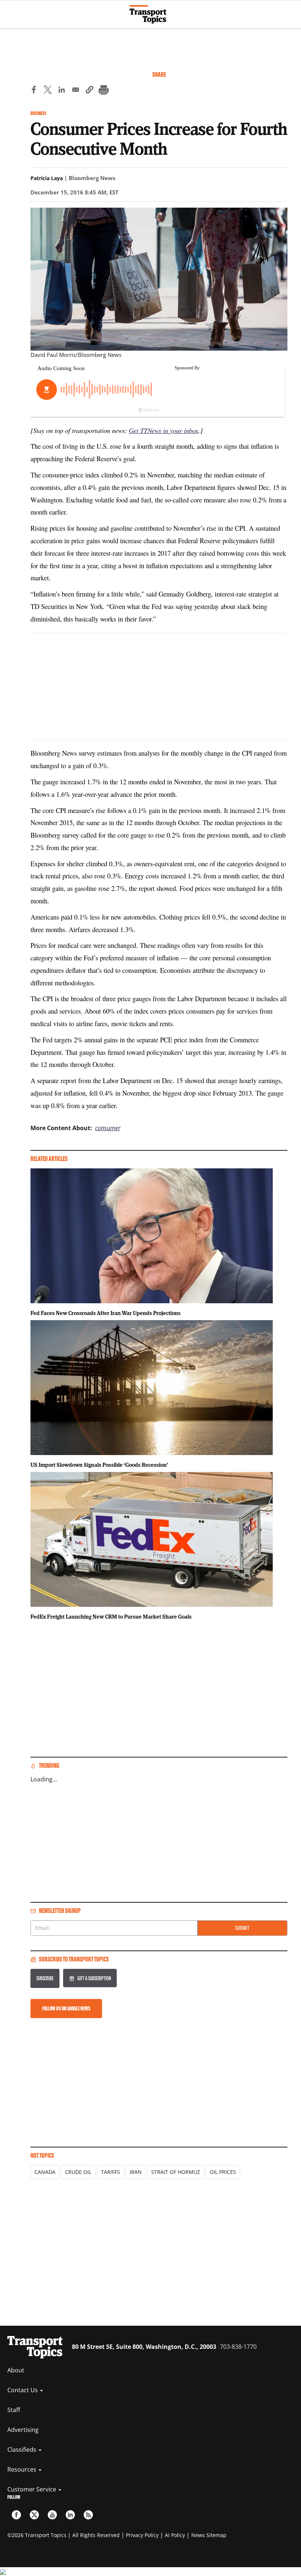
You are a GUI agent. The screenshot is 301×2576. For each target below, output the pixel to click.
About (16, 2370)
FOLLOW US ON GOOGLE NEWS (66, 2008)
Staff (14, 2410)
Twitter (34, 2515)
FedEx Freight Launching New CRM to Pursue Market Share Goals (111, 1616)
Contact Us (23, 2390)
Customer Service (32, 2489)
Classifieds (23, 2450)
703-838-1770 (238, 2347)
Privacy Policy (142, 2535)
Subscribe (45, 1978)
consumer (108, 1128)
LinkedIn (70, 2515)
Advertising (23, 2430)
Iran (136, 2172)
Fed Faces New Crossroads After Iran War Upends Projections (106, 1313)
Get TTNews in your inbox (164, 430)
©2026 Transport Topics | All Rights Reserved (64, 2535)
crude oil (78, 2172)
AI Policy (175, 2535)
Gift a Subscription (94, 1978)
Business (39, 113)
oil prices (223, 2172)
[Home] (151, 14)
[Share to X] (48, 91)
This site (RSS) (88, 2515)
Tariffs (110, 2172)
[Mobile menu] (9, 11)
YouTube (52, 2515)
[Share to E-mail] (76, 91)
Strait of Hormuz (176, 2172)
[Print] (104, 91)
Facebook (16, 2515)
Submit (242, 1928)
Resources (23, 2469)
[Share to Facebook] (34, 91)
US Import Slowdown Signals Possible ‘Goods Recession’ (99, 1465)
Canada (45, 2172)
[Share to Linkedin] (62, 91)
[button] (90, 91)
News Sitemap (209, 2535)
